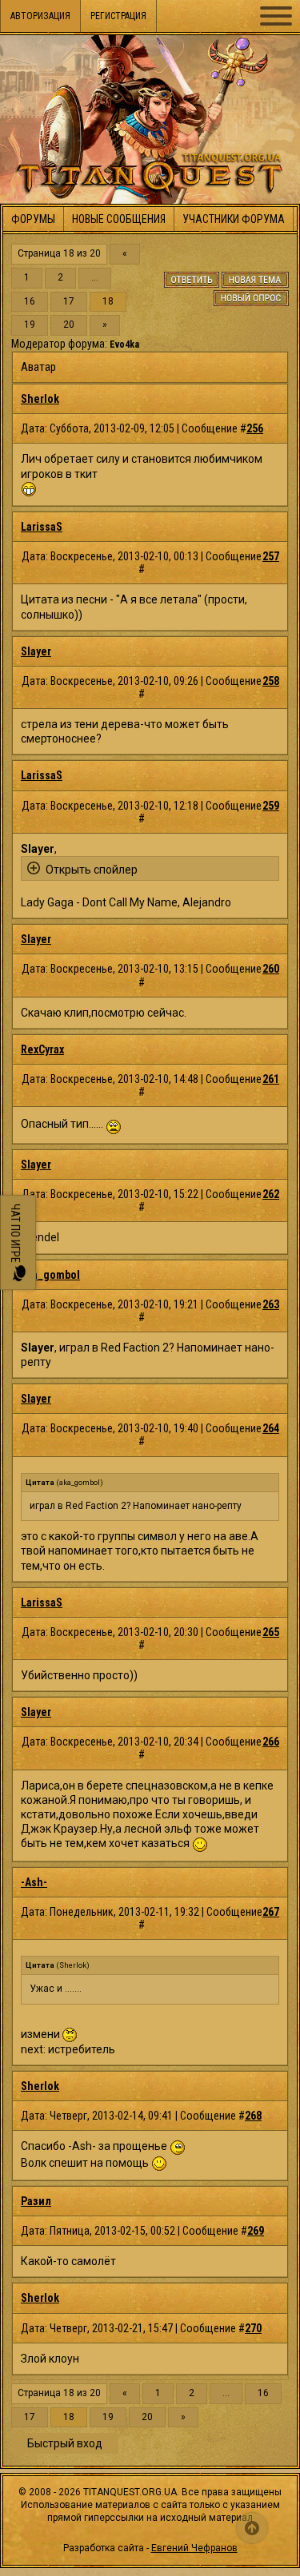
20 (69, 325)
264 (271, 1428)
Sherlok (40, 399)
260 (271, 969)
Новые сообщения (119, 219)
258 (271, 681)
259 (271, 806)
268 (253, 2116)
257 (271, 556)
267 (271, 1912)
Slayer (36, 651)
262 (271, 1194)
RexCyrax (42, 1049)
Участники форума (234, 219)
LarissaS (42, 527)
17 (69, 302)
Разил (36, 2201)
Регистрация (118, 16)
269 (256, 2231)
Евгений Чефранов (194, 2548)
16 (30, 302)
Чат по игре (15, 1234)
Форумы (33, 219)
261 (271, 1079)
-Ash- (34, 1882)
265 (271, 1632)
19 (30, 325)
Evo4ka (124, 344)
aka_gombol (50, 1275)
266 (271, 1742)
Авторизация (40, 16)
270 (253, 2328)
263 (271, 1304)
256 (255, 428)
